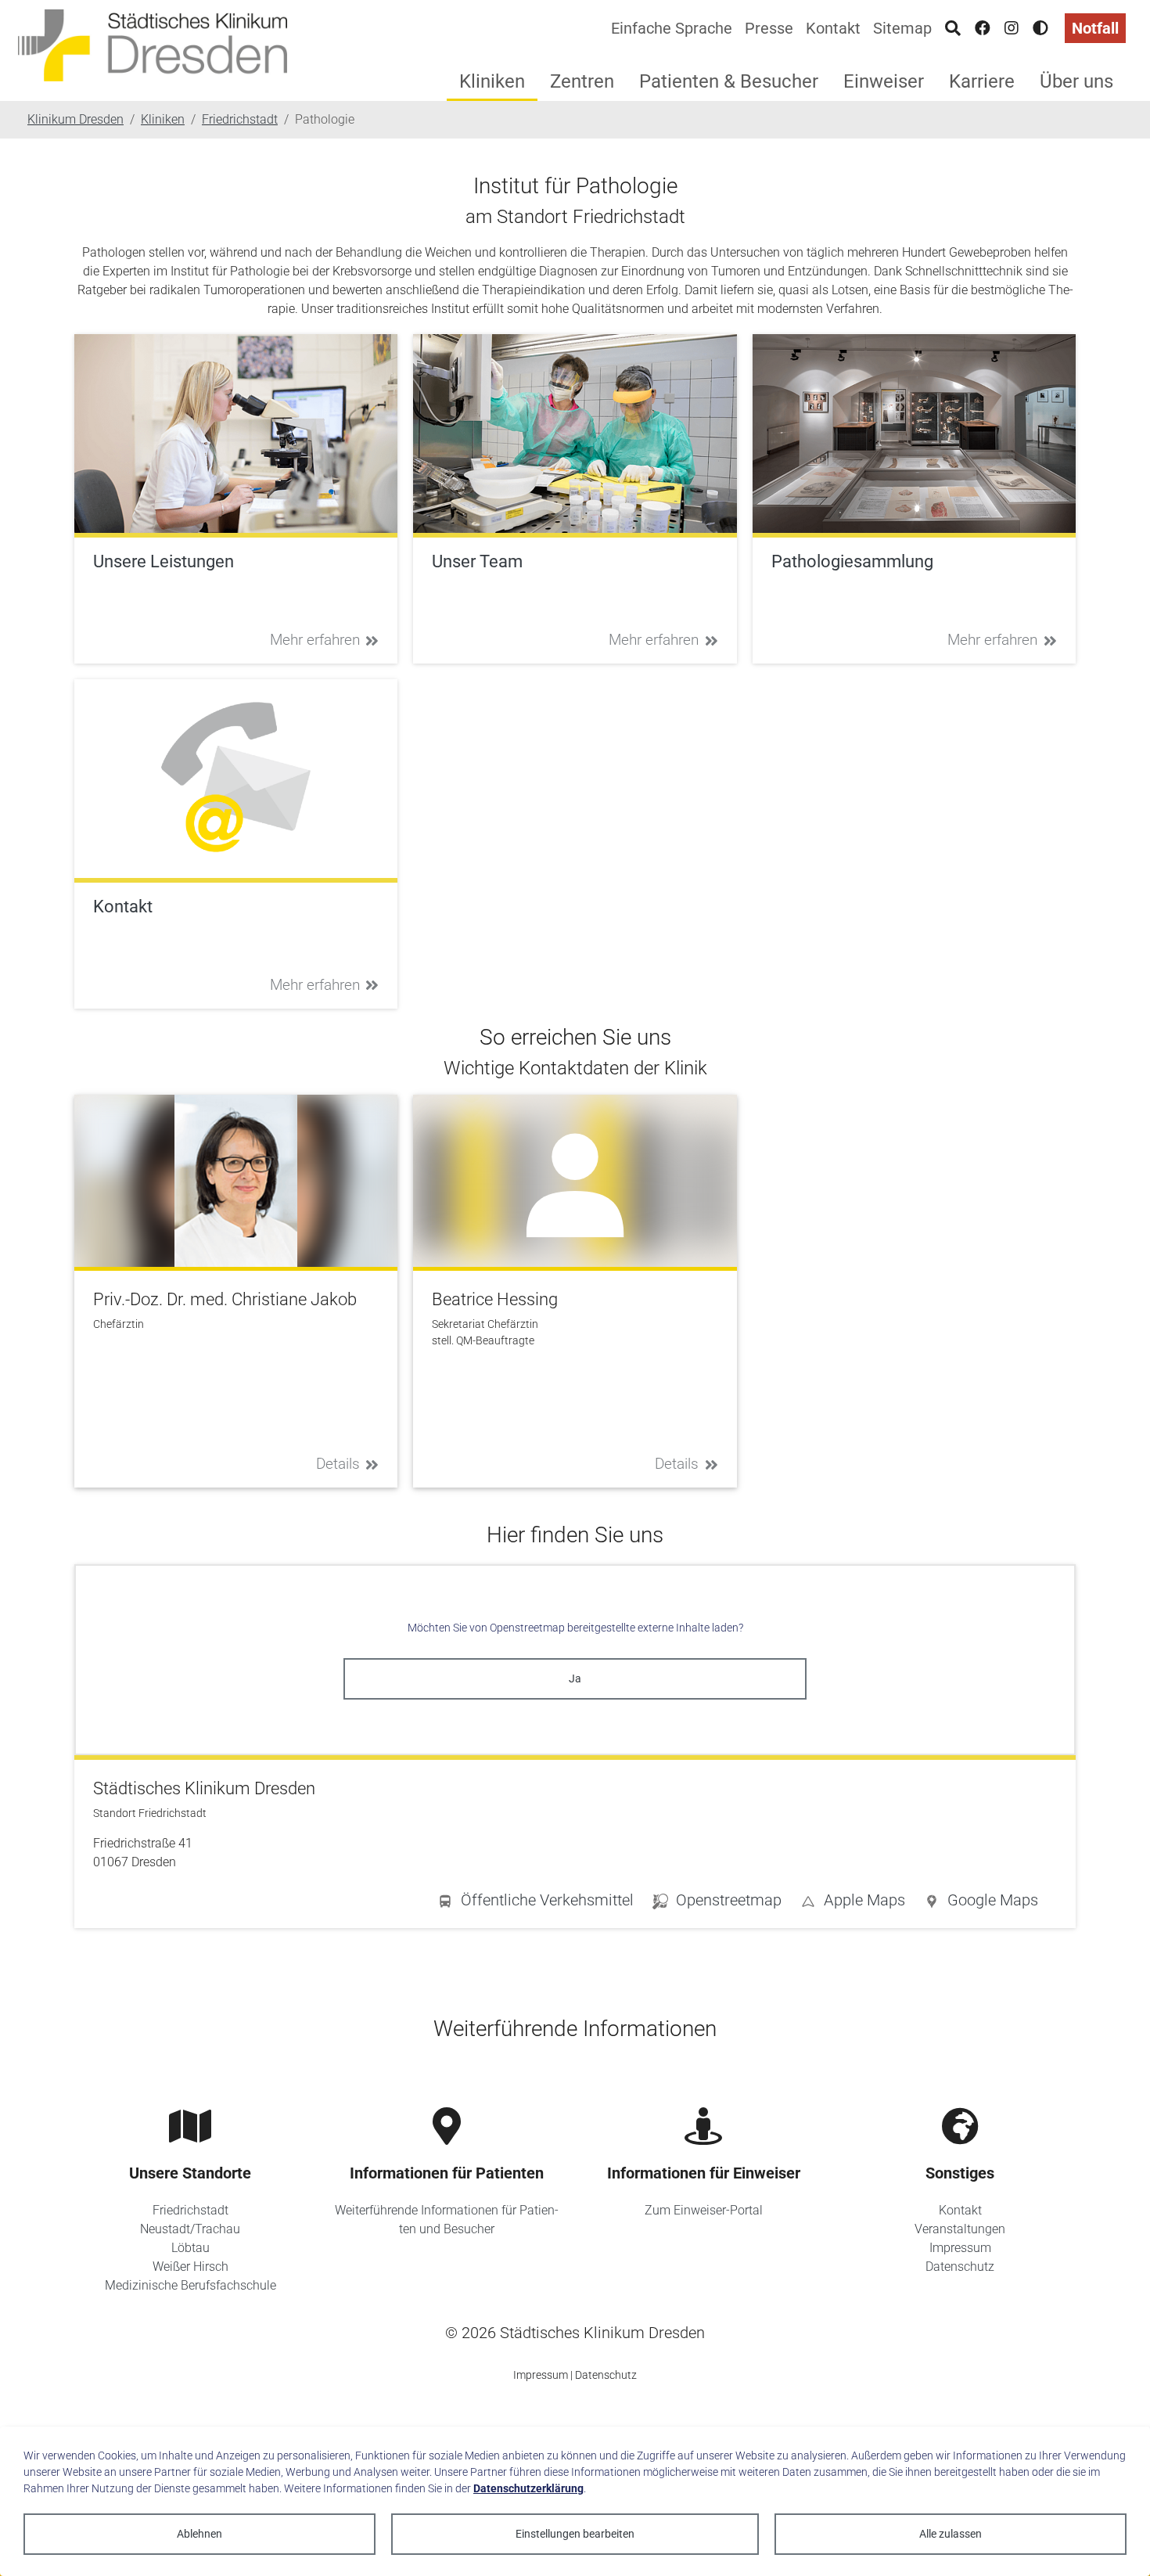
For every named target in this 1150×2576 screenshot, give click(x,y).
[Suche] (953, 28)
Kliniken (492, 81)
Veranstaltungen (960, 2229)
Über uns (1076, 81)
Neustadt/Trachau (190, 2229)
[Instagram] (1012, 28)
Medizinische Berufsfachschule (190, 2285)
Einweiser (884, 81)
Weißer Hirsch (190, 2267)
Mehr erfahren (315, 640)
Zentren (582, 81)
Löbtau (190, 2248)
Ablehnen (199, 2534)
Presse (769, 28)
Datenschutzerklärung (528, 2488)
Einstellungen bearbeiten (575, 2534)
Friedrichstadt (190, 2210)
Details (338, 1464)
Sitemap (902, 28)
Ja (575, 1678)
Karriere (982, 81)
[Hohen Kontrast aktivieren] (1040, 28)
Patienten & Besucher (729, 81)
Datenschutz (960, 2267)
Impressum (960, 2248)
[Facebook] (983, 28)
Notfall (1095, 28)
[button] (981, 1903)
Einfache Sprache (672, 28)
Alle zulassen (951, 2534)
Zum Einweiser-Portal (704, 2210)
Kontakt (833, 28)
